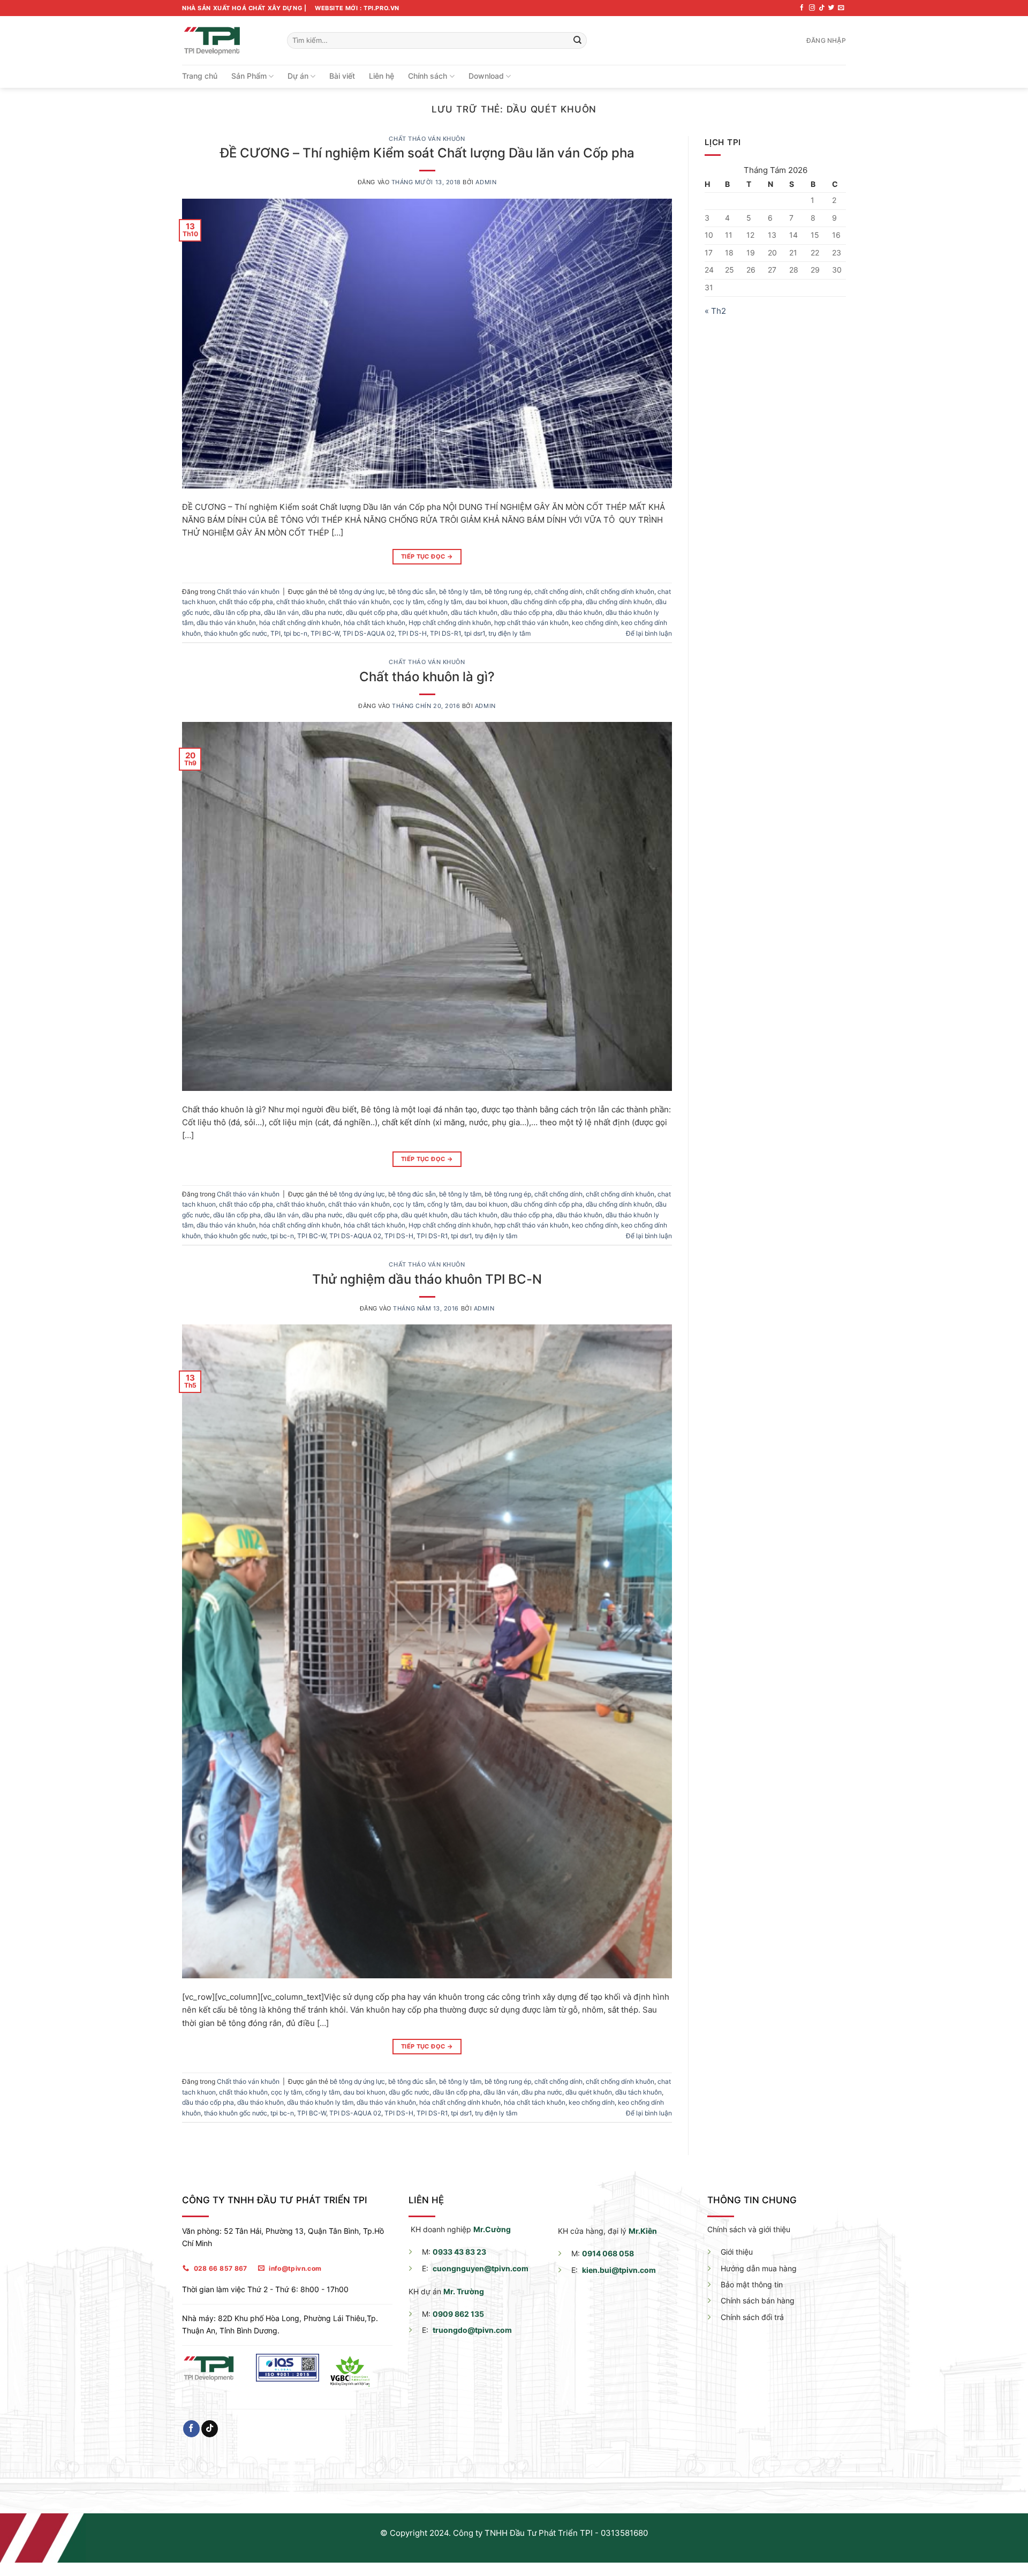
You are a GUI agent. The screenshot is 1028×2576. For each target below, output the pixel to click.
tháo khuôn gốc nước (236, 633)
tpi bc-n (296, 633)
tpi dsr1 (475, 633)
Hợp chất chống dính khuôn (450, 623)
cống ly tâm (445, 602)
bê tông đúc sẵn (412, 592)
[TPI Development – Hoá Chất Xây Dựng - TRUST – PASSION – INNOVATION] (226, 40)
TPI (275, 633)
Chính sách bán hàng (758, 2300)
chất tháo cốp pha (246, 602)
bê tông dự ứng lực (357, 592)
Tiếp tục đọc (427, 556)
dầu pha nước (322, 612)
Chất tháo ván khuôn (427, 139)
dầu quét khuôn (424, 612)
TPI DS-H (412, 633)
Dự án (298, 76)
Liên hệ (381, 76)
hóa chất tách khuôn (375, 623)
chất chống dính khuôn (620, 592)
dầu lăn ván (281, 612)
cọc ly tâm (409, 602)
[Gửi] (577, 40)
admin (486, 182)
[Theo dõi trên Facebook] (802, 8)
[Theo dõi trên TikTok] (822, 8)
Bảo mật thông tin (752, 2284)
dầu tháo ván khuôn (226, 623)
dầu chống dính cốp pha (547, 602)
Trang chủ (200, 76)
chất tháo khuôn (301, 602)
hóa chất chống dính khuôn (300, 623)
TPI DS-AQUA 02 (369, 633)
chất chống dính (558, 592)
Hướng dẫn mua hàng (759, 2268)
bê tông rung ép (508, 592)
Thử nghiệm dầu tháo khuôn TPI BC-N (427, 1279)
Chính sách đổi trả (752, 2317)
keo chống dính (595, 623)
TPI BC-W (325, 633)
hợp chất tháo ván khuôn (531, 623)
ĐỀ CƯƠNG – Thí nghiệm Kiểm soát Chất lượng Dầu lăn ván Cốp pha (427, 153)
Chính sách (428, 76)
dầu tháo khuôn (579, 612)
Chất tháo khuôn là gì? (427, 676)
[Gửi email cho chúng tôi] (841, 8)
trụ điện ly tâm (509, 633)
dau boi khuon (486, 602)
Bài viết (342, 76)
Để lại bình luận (649, 633)
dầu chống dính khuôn (619, 602)
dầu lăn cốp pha (237, 612)
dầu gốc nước (409, 2092)
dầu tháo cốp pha (527, 612)
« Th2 (715, 311)
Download (486, 76)
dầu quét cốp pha (372, 612)
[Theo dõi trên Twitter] (831, 8)
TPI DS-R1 (445, 633)
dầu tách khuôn (474, 612)
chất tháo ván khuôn (359, 602)
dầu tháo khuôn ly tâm (320, 2102)
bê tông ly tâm (460, 592)
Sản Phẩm (249, 76)
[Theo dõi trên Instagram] (812, 8)
